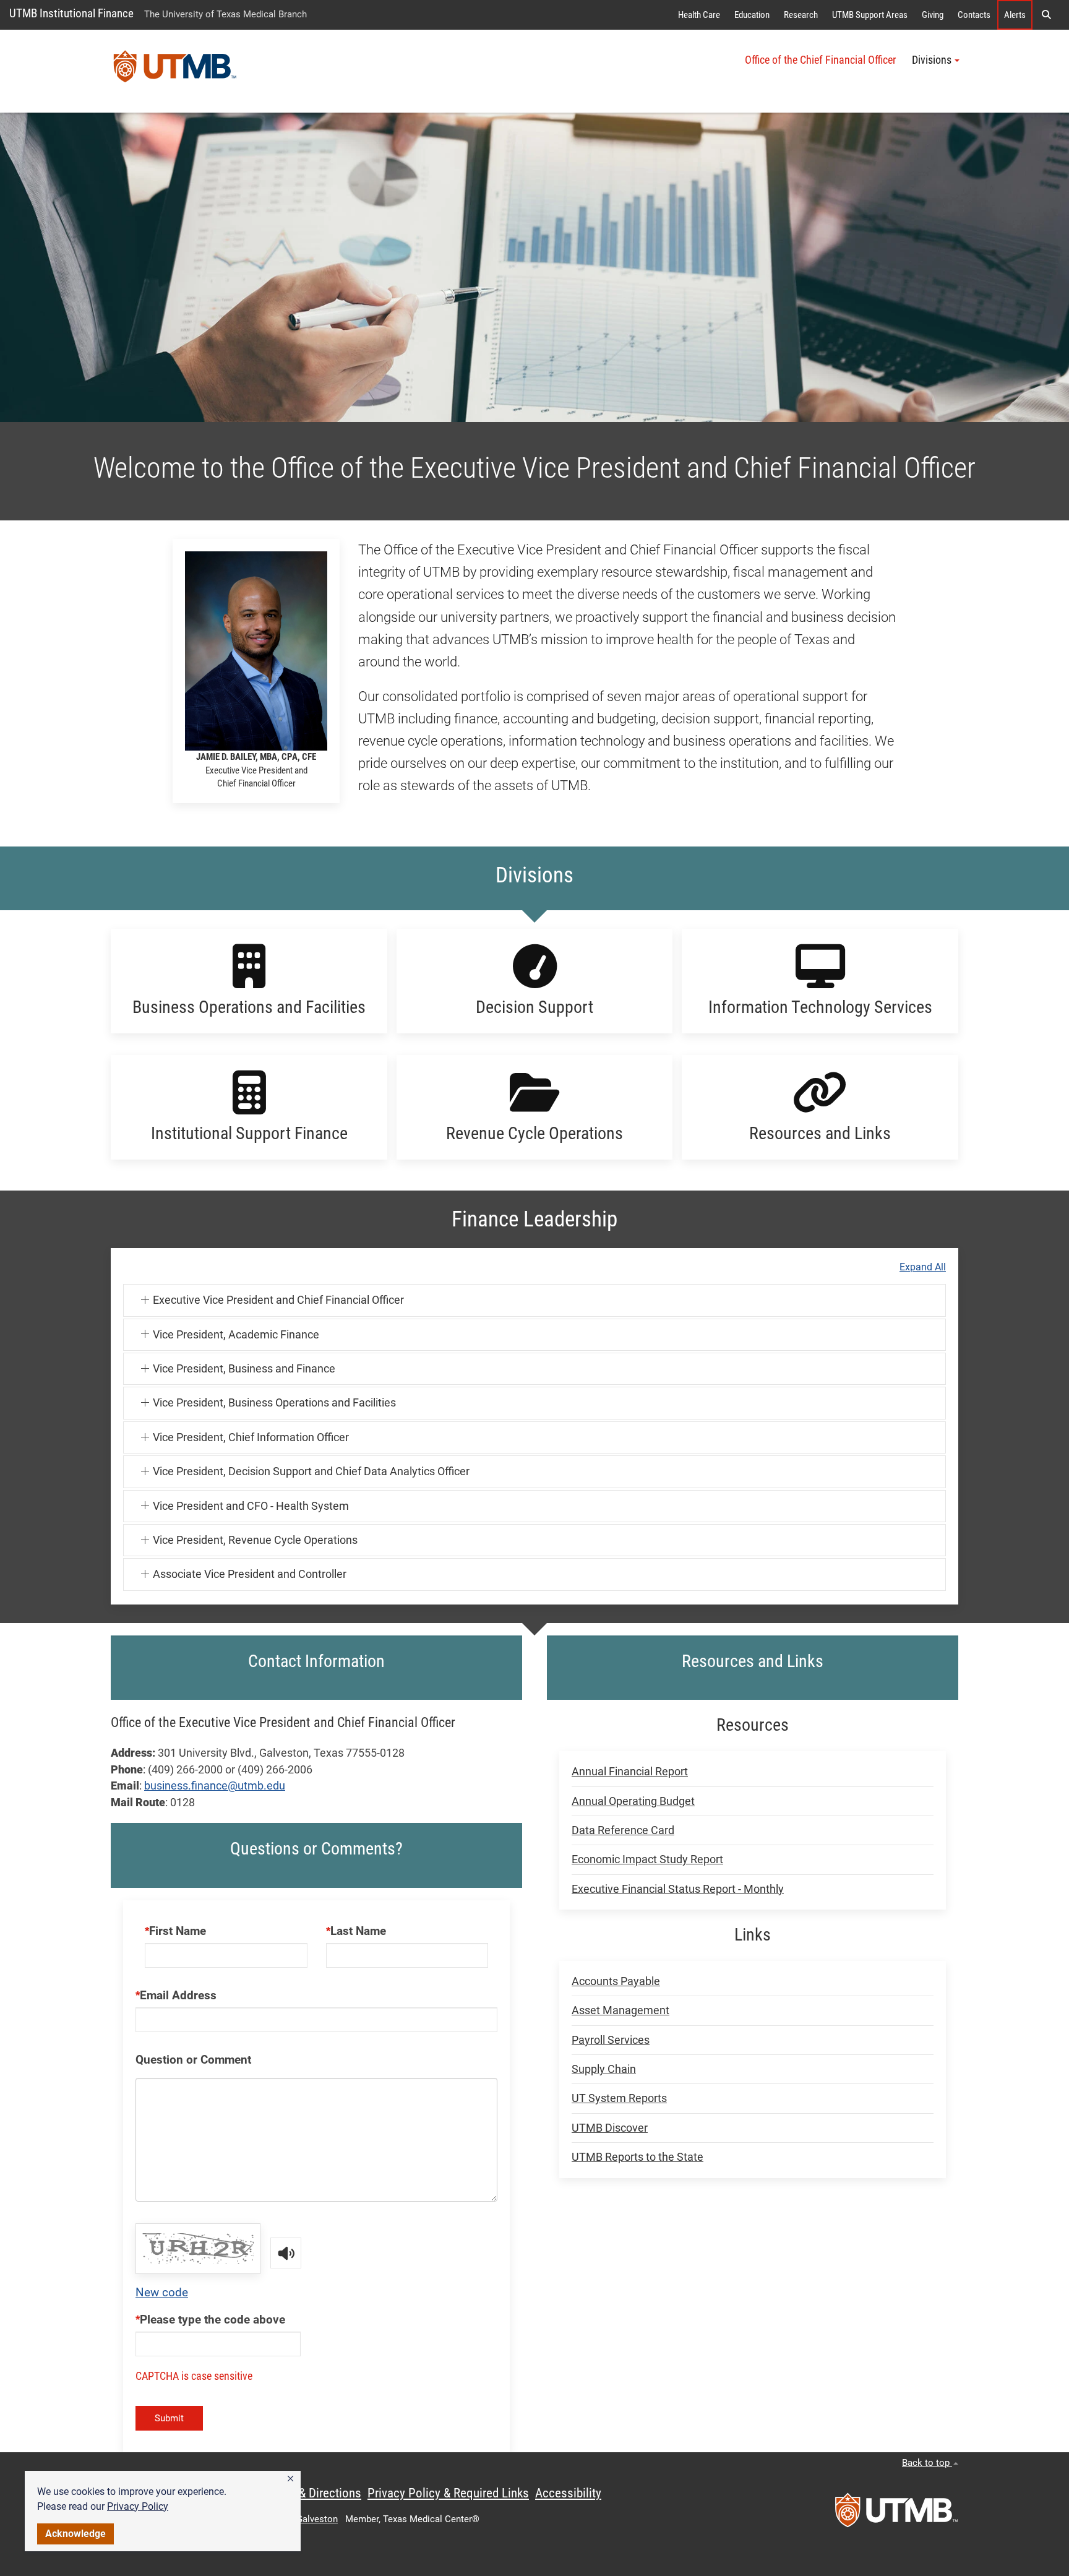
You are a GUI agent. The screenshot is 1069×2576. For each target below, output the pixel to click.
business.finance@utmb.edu (215, 1786)
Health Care (699, 15)
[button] (290, 2479)
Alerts (1015, 15)
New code (162, 2292)
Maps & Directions (314, 2493)
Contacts (974, 15)
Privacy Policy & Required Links (448, 2493)
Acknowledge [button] (75, 2534)
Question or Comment (193, 2060)
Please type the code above (213, 2320)
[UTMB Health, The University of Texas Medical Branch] (896, 2514)
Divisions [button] (932, 60)
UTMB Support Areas (870, 15)
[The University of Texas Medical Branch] (175, 71)
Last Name (358, 1931)
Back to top (927, 2463)
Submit (169, 2418)
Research (801, 15)
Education (752, 15)
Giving (933, 15)
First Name (178, 1931)
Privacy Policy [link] (138, 2506)
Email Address (178, 1995)
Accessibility (568, 2493)
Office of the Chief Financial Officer (820, 60)
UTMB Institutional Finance (71, 13)
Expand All (923, 1267)
